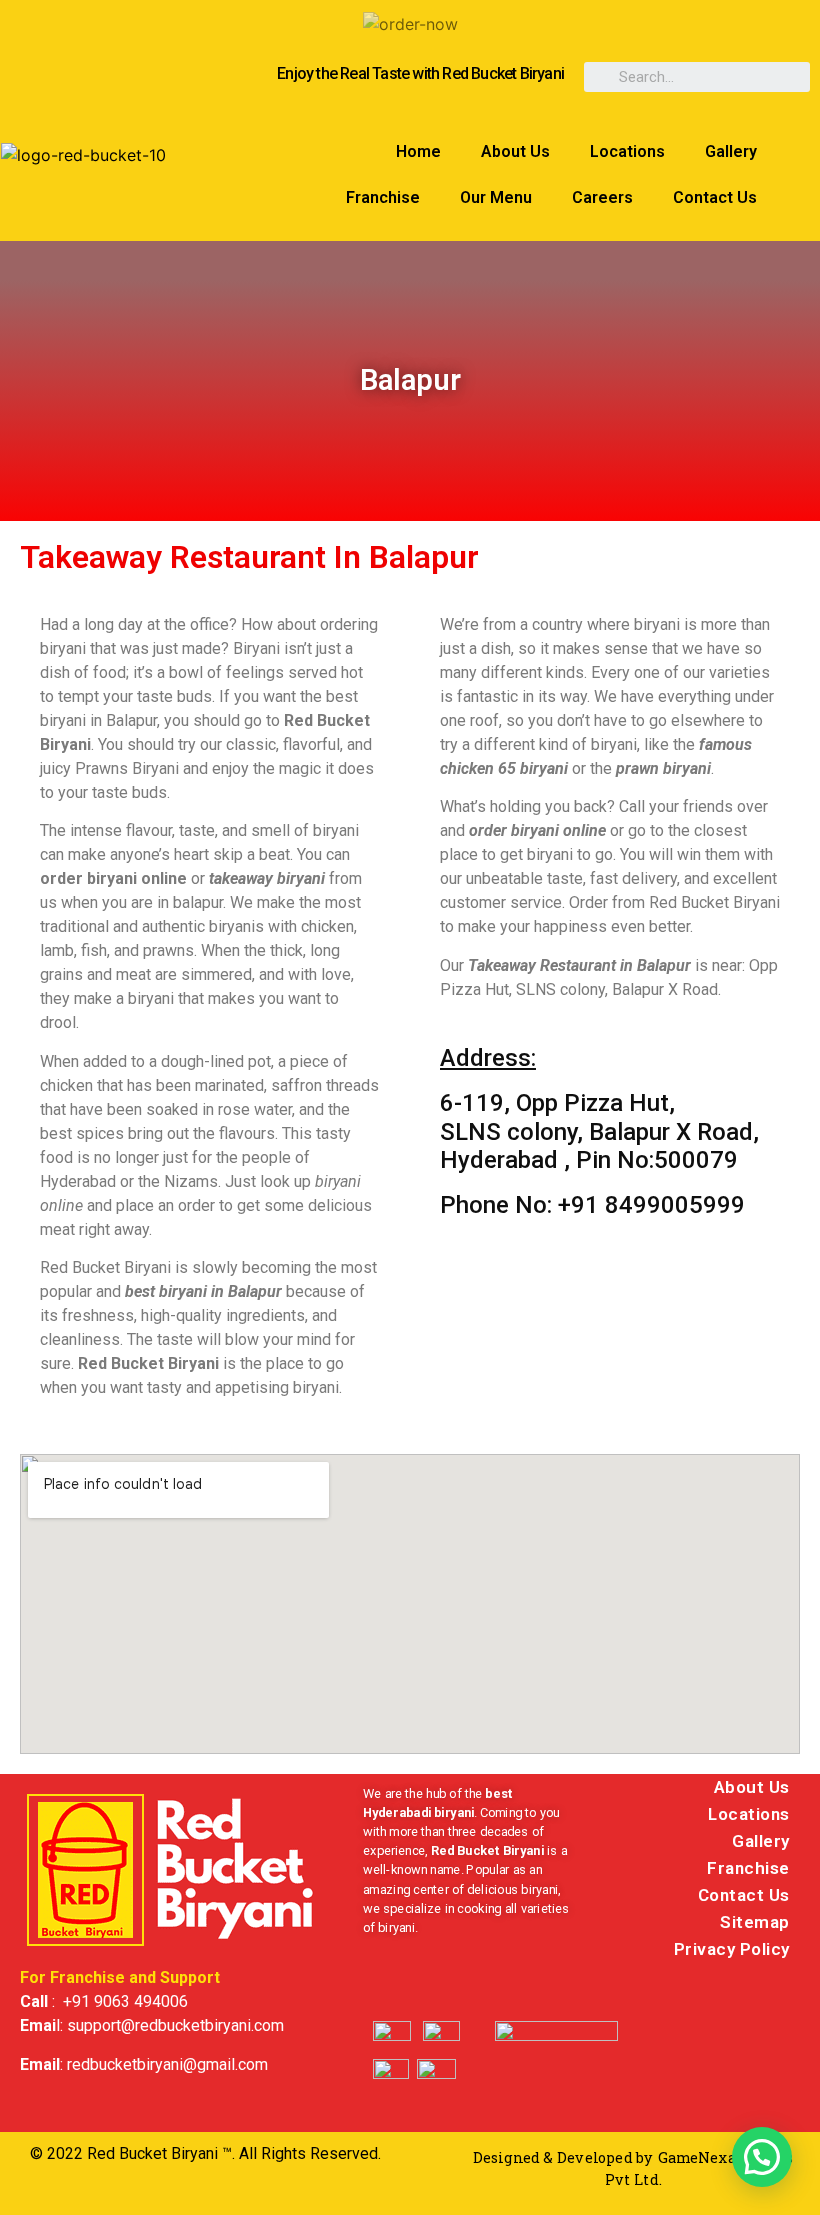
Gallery (731, 151)
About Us (515, 151)
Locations (627, 151)
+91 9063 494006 (125, 2001)
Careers (602, 197)
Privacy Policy (732, 1949)
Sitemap (755, 1922)
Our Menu (496, 197)
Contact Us (715, 197)
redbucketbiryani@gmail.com (167, 2064)
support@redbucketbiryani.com (175, 2025)
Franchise (383, 197)
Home (418, 151)
